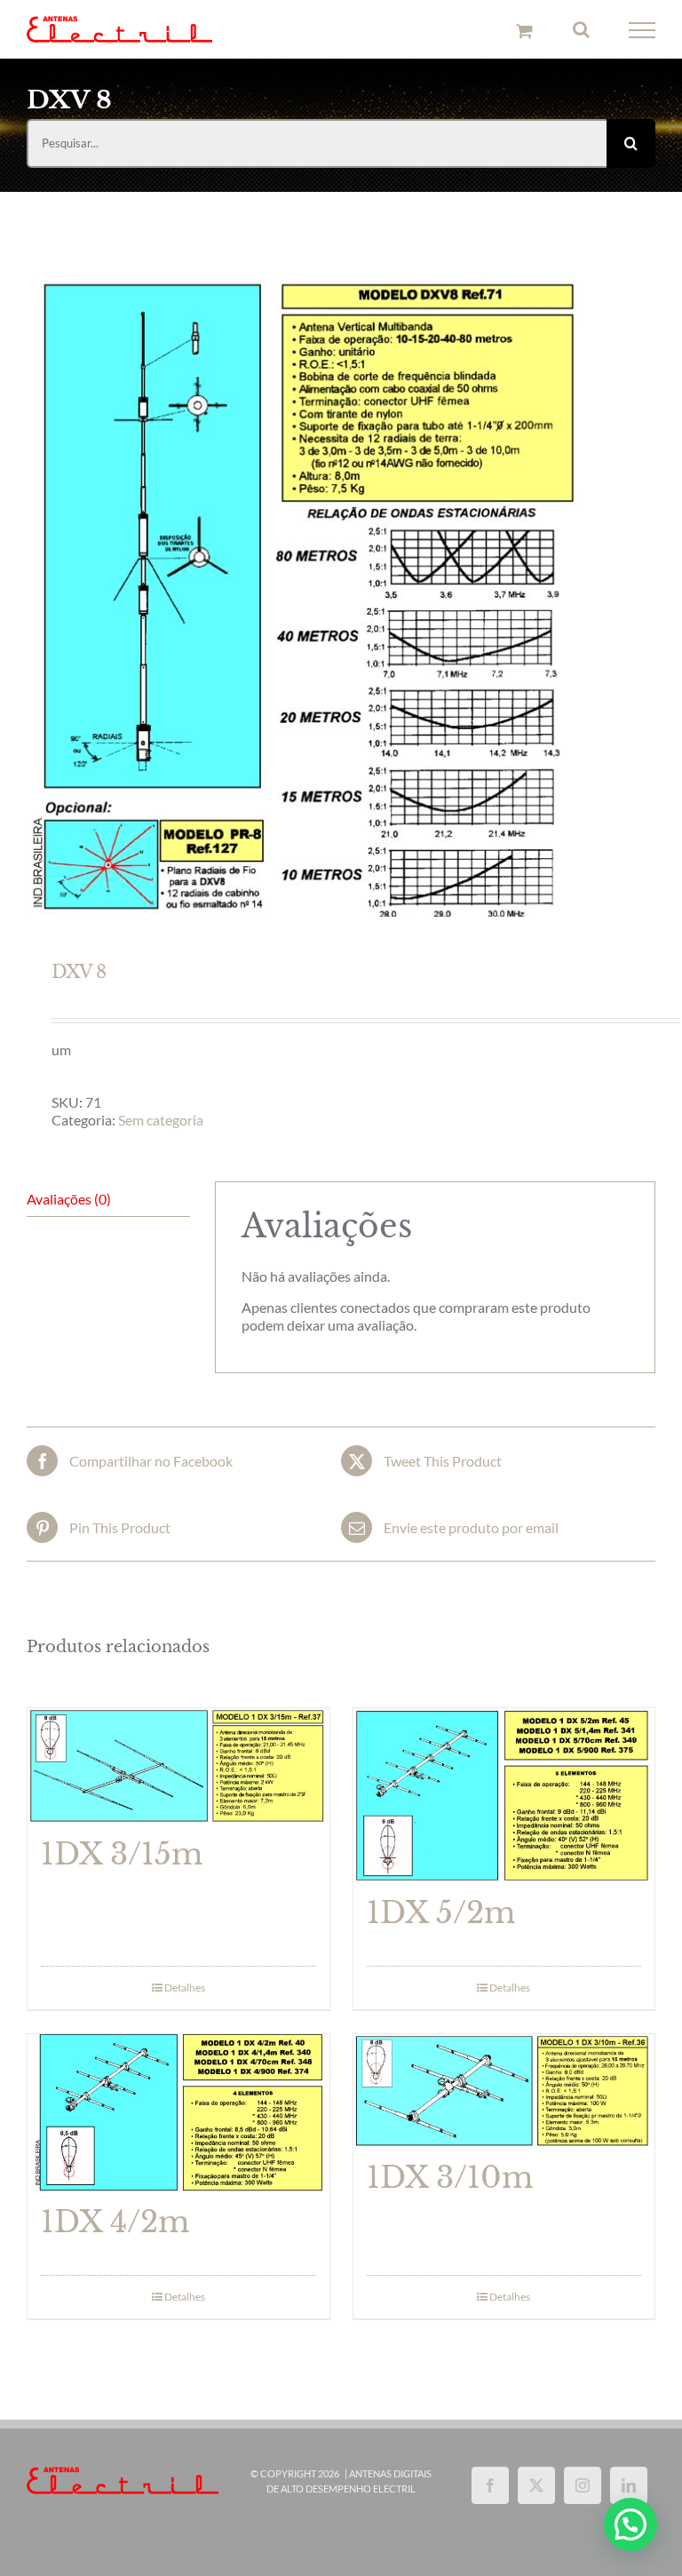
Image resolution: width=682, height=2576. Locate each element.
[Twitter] (536, 2485)
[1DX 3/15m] (178, 1766)
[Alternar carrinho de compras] (524, 31)
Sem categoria (161, 1120)
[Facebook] (490, 2485)
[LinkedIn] (629, 2485)
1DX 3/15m (122, 1854)
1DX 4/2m (115, 2222)
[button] (630, 2524)
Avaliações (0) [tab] (69, 1199)
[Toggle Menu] (642, 30)
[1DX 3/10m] (504, 2091)
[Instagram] (583, 2485)
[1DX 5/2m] (504, 1795)
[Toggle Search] (581, 29)
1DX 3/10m (450, 2178)
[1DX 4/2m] (178, 2113)
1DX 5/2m (441, 1913)
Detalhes (185, 1988)
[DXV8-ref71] (341, 599)
